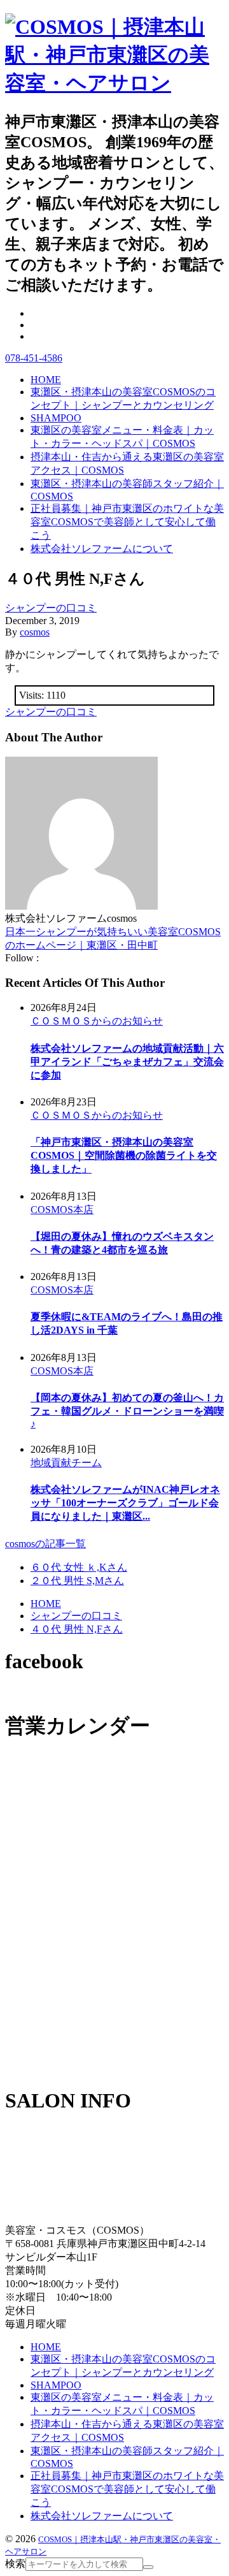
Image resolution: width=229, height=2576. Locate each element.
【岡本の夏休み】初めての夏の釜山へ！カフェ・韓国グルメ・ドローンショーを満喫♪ (127, 1411)
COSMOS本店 (62, 1210)
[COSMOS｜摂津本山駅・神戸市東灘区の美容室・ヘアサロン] (114, 83)
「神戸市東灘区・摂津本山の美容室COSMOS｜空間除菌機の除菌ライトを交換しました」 (124, 1155)
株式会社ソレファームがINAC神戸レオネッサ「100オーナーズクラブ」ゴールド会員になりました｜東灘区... (125, 1503)
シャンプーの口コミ (51, 608)
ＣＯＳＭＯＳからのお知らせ (97, 1021)
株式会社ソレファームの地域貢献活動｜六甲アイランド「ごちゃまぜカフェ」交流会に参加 (127, 1062)
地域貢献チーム (66, 1463)
